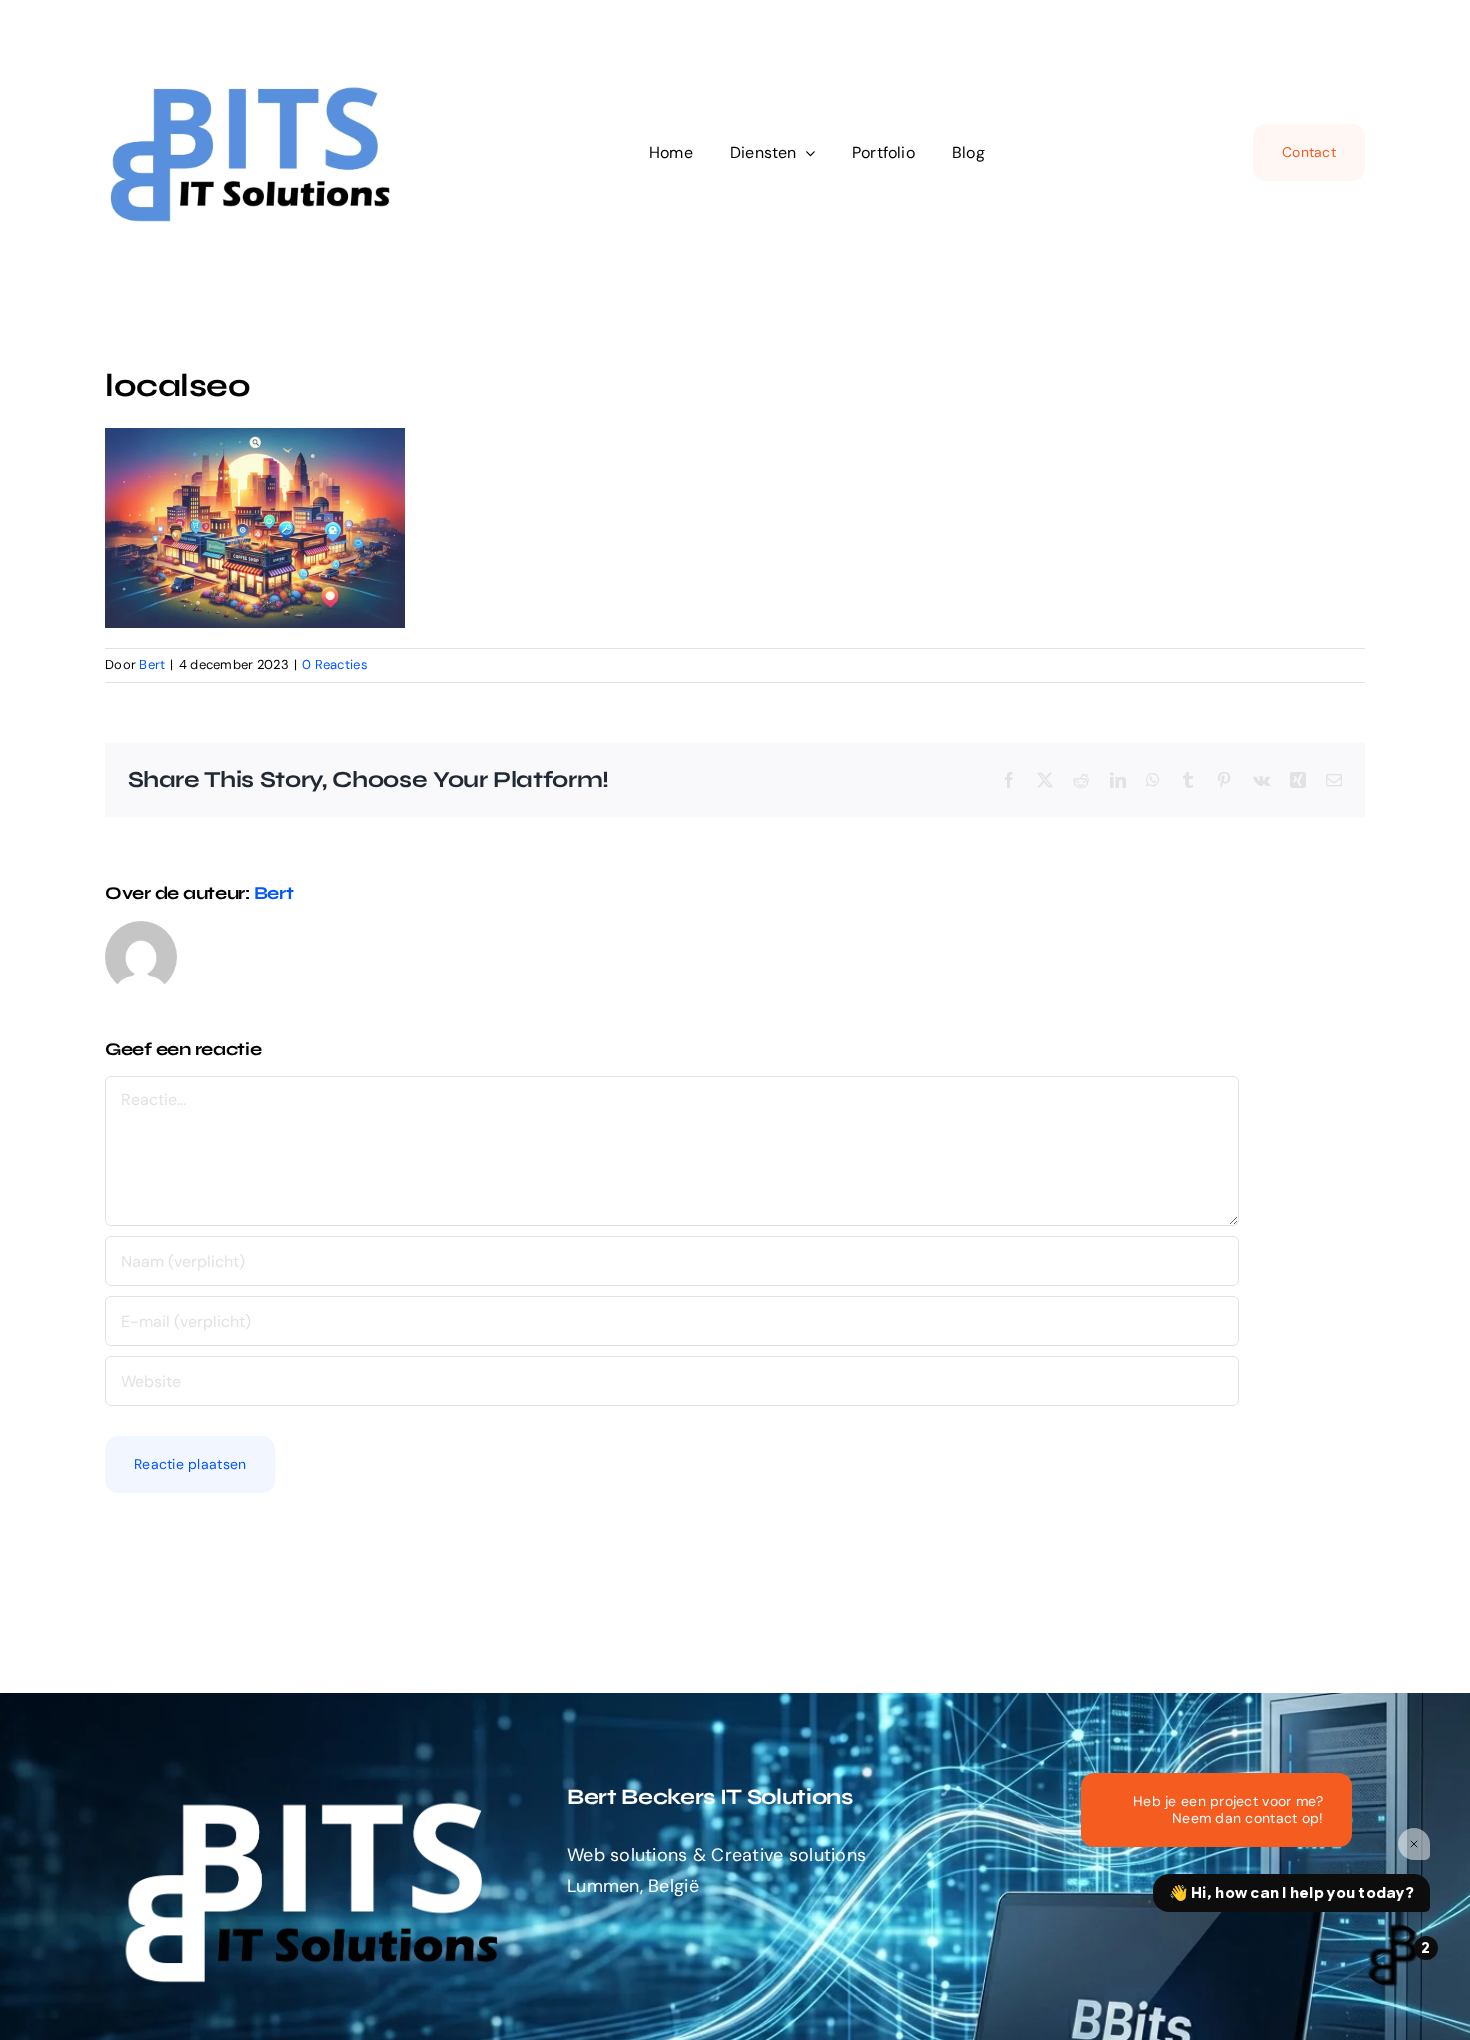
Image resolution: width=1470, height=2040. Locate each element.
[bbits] (255, 74)
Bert (152, 664)
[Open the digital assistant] (1393, 1955)
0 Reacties (335, 664)
